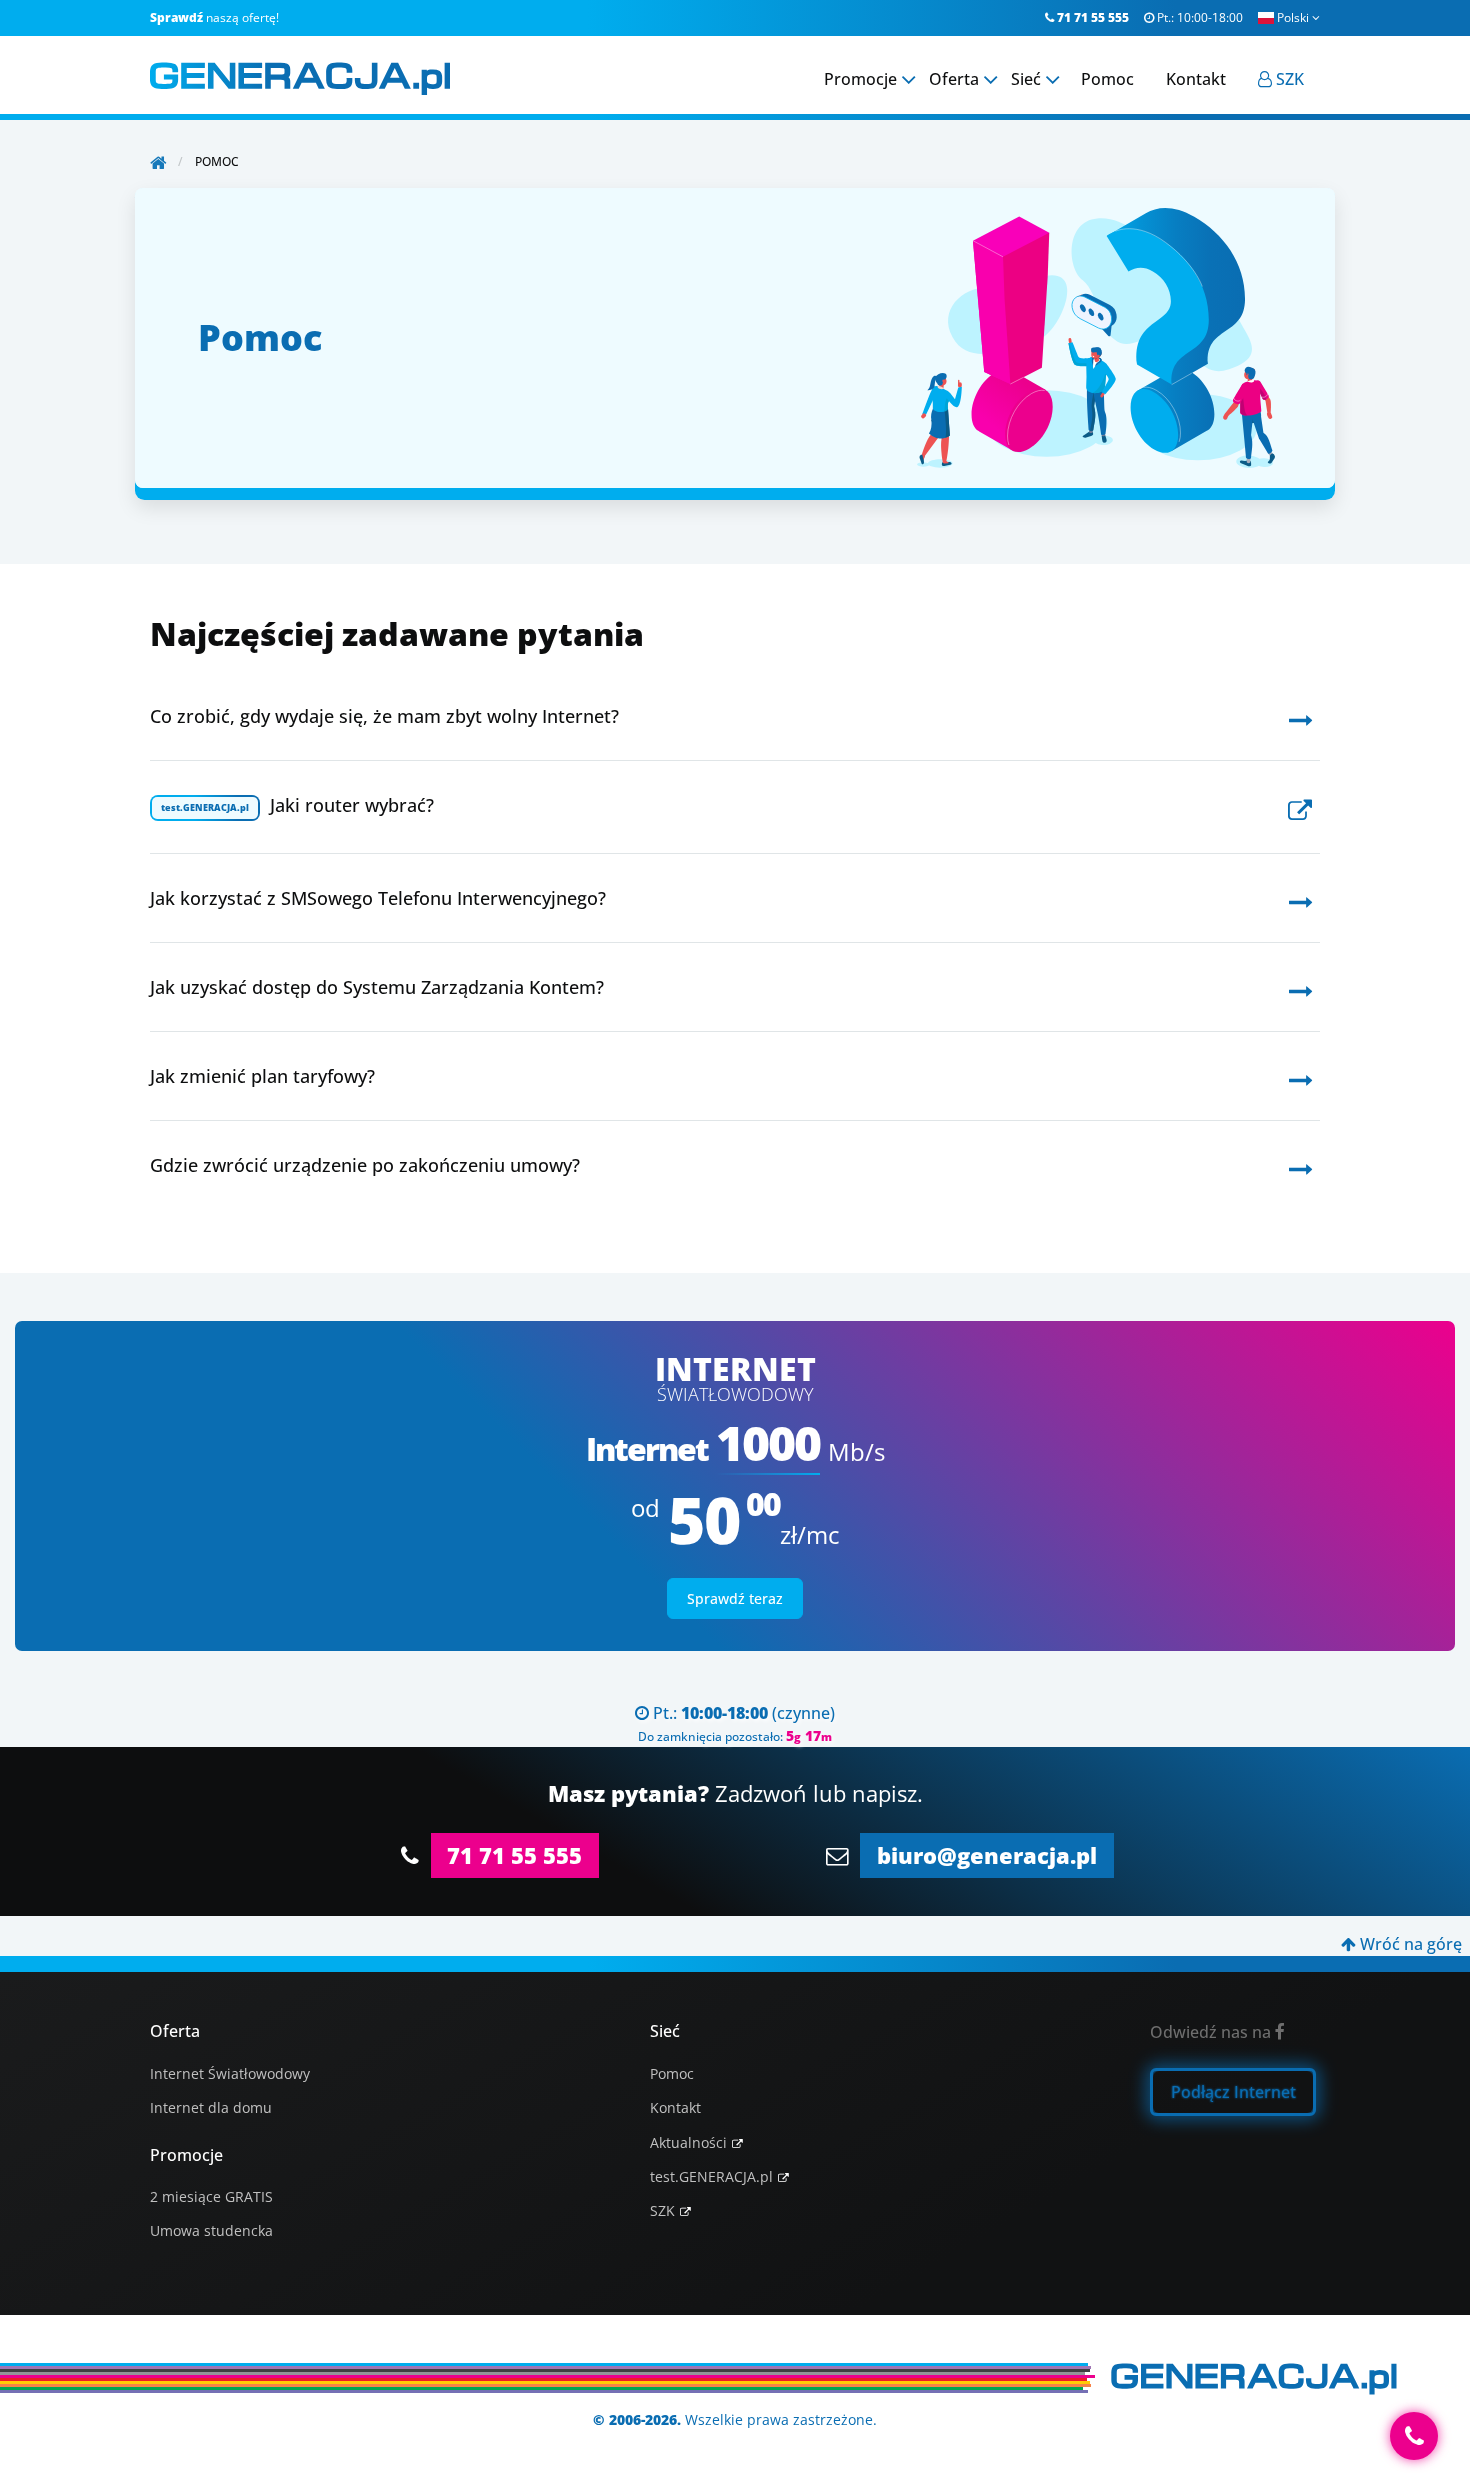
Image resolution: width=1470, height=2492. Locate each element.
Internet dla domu (211, 2107)
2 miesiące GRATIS (211, 2196)
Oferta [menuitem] (954, 79)
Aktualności (688, 2142)
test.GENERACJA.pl (711, 2176)
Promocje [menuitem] (860, 79)
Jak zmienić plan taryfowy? (262, 1076)
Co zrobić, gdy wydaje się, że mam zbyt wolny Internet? (384, 716)
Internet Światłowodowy (230, 2073)
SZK (662, 2210)
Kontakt (675, 2107)
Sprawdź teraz (735, 1598)
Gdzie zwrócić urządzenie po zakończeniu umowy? (365, 1165)
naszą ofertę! (214, 17)
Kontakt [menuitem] (1196, 79)
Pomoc (672, 2073)
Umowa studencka (211, 2230)
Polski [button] (1298, 17)
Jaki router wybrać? (297, 805)
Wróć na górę (1401, 1944)
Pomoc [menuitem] (1107, 79)
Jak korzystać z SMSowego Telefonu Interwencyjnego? (378, 898)
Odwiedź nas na (1217, 2032)
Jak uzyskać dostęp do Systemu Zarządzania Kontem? (377, 987)
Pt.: (1193, 17)
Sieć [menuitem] (1026, 79)
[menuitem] (1281, 79)
